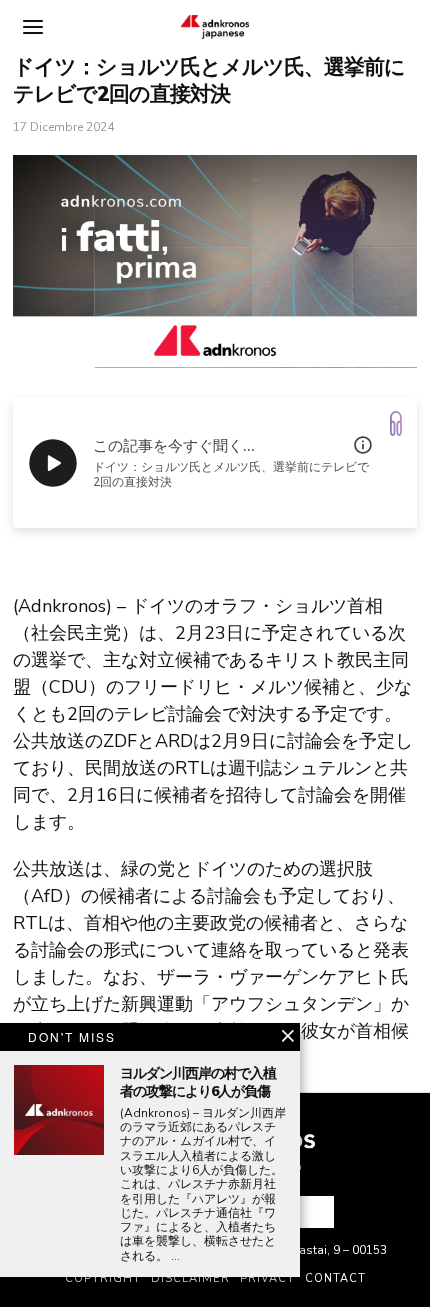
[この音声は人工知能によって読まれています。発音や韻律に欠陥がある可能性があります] (363, 445)
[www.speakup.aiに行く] (396, 423)
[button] (311, 1212)
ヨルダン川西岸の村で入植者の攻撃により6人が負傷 (198, 1083)
